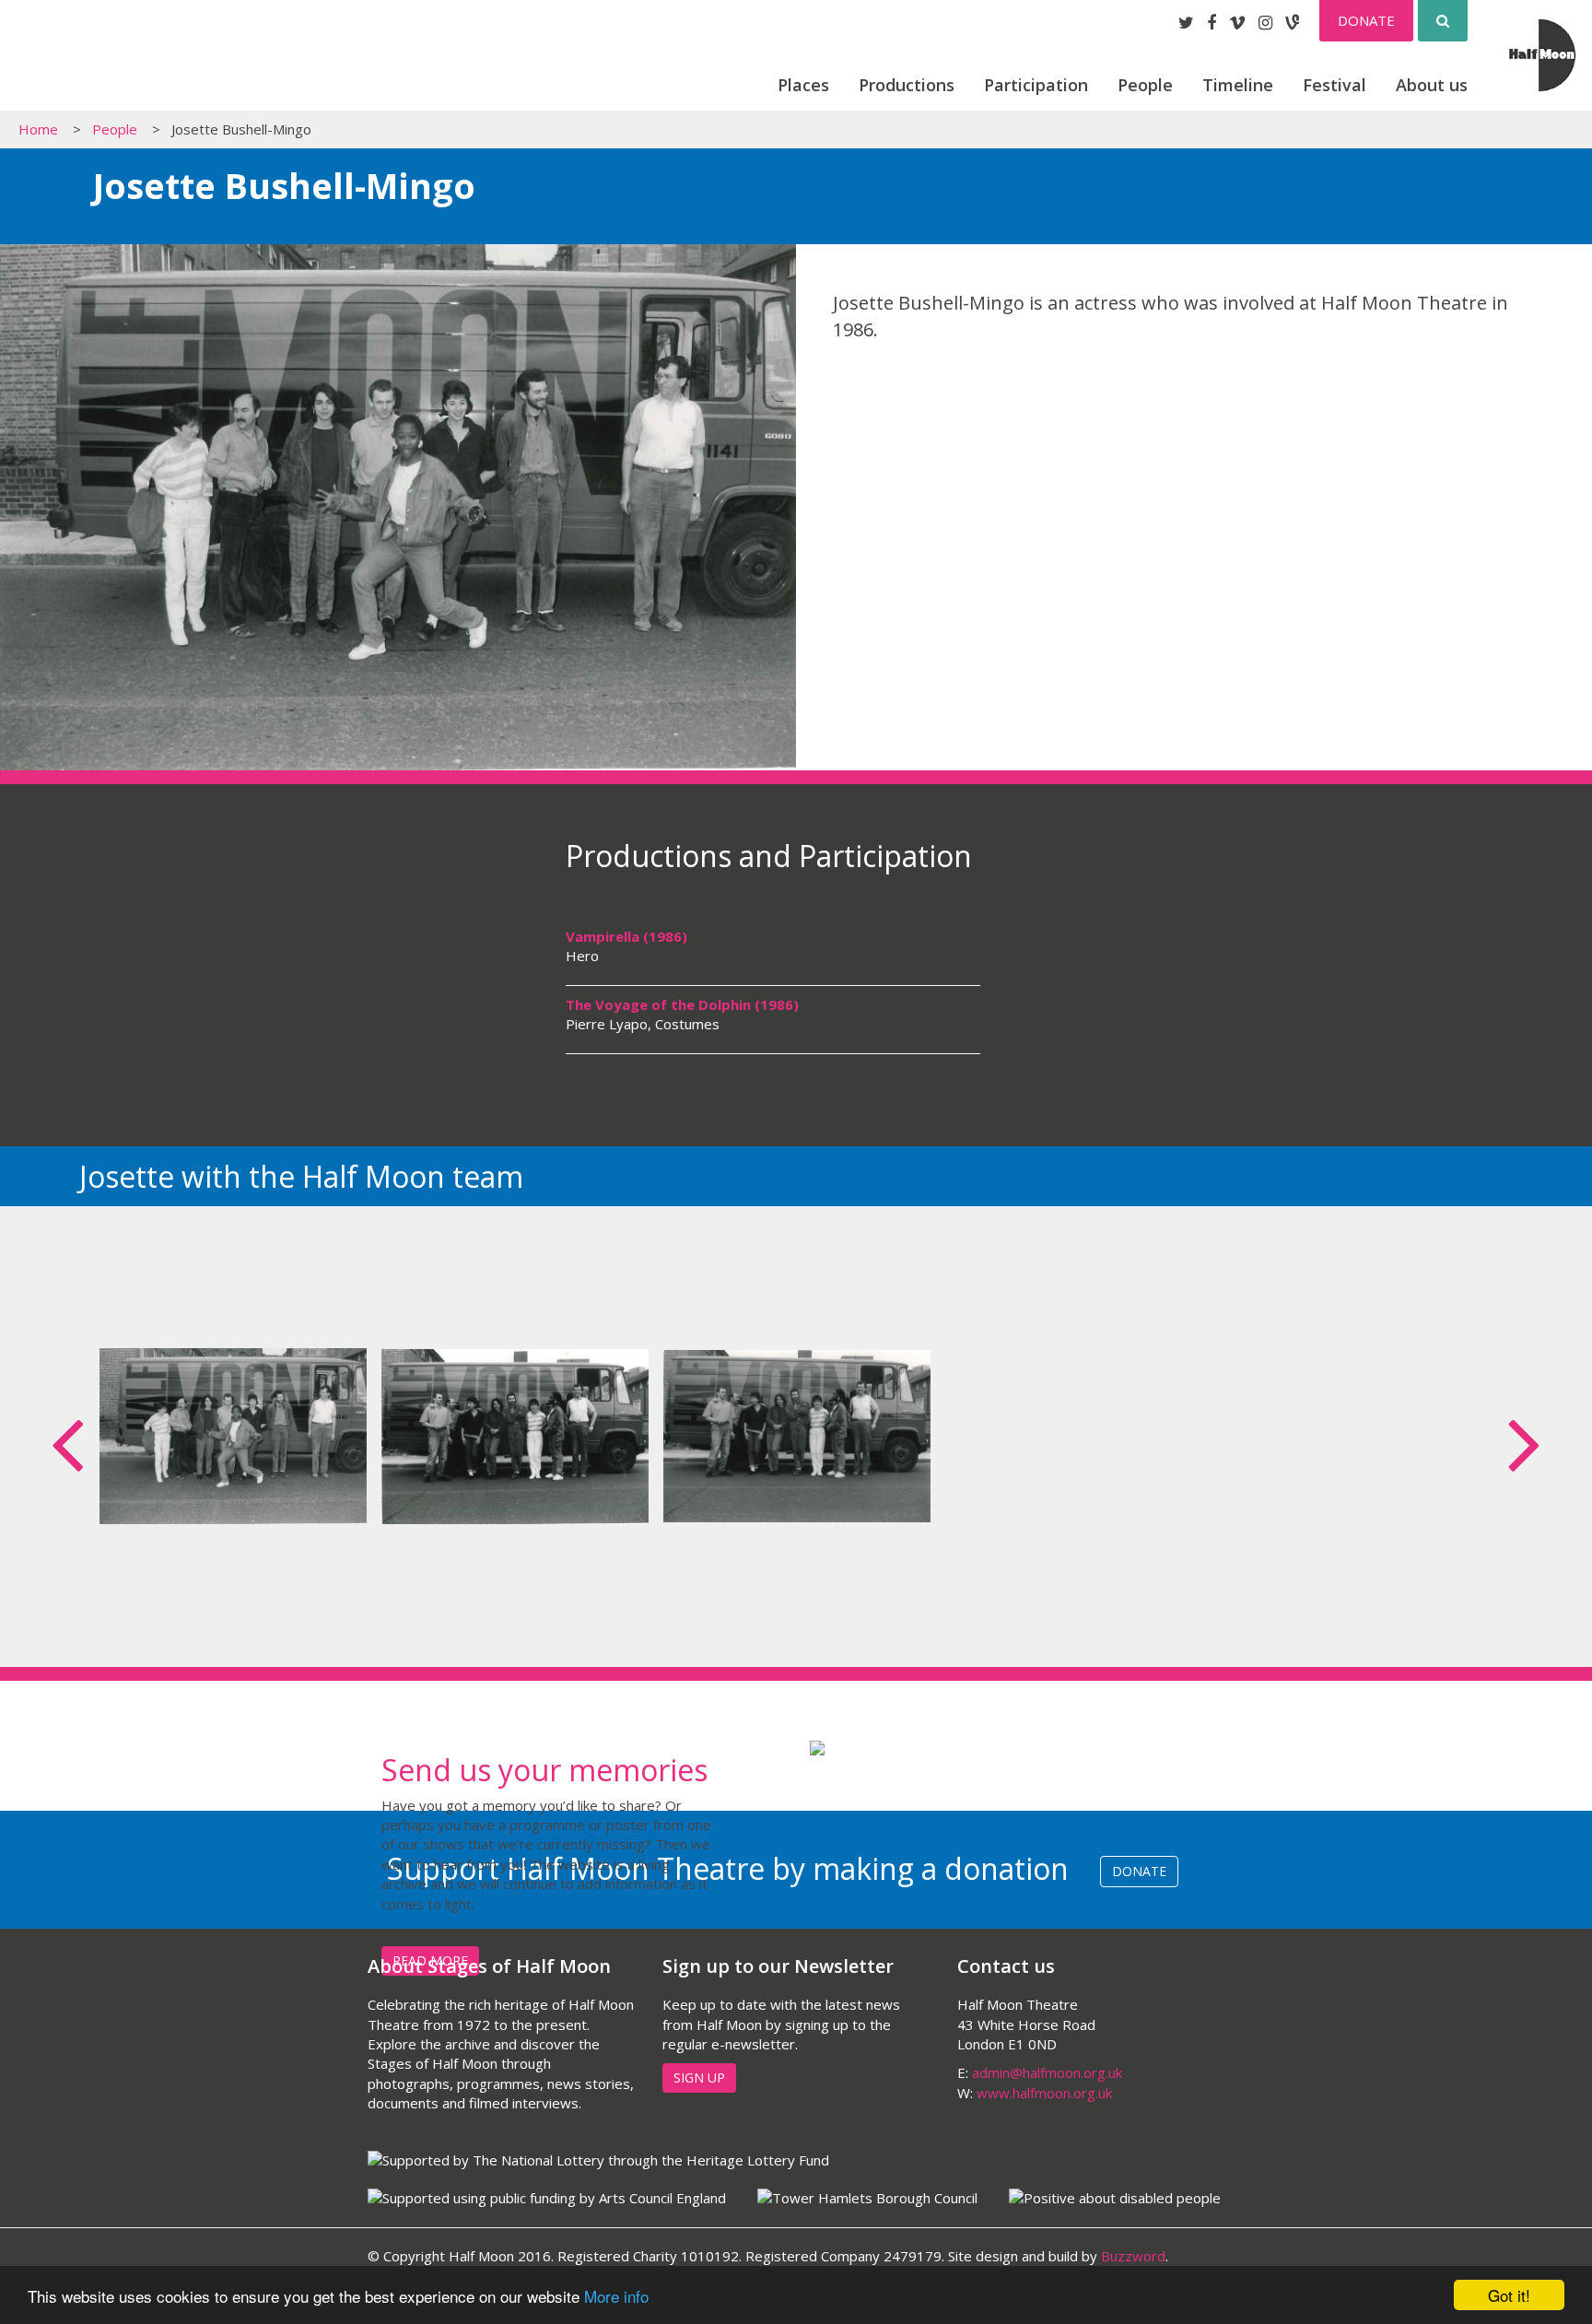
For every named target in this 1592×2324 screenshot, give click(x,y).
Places (803, 85)
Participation (1036, 85)
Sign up (699, 2078)
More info (616, 2296)
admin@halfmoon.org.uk (1047, 2072)
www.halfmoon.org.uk (1044, 2093)
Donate (1366, 20)
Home (38, 129)
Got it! (1509, 2295)
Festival (1334, 85)
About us (1432, 85)
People (1145, 85)
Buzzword (1133, 2256)
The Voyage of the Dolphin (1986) (682, 1004)
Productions (907, 85)
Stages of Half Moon (113, 62)
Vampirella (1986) (626, 936)
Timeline (1238, 85)
